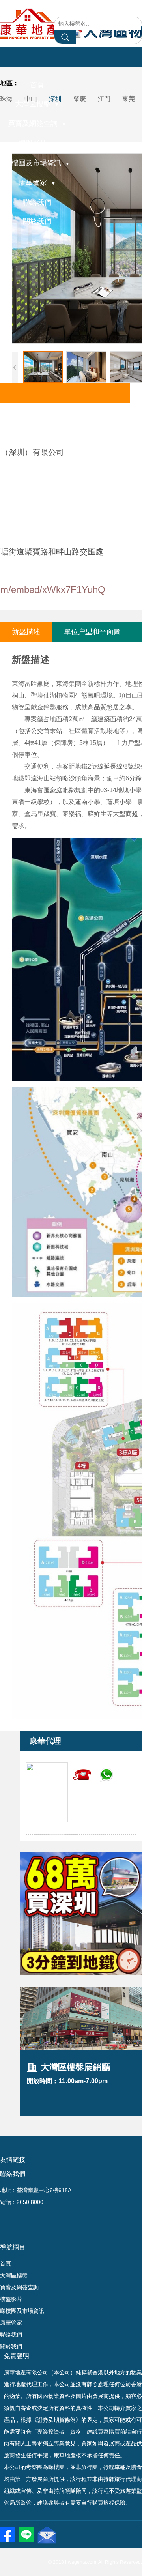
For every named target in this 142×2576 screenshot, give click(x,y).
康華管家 (37, 183)
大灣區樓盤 (37, 104)
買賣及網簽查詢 (37, 123)
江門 (104, 99)
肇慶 (80, 99)
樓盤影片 (37, 143)
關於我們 (37, 221)
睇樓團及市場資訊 (37, 163)
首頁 (37, 85)
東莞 (129, 99)
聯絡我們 (37, 202)
